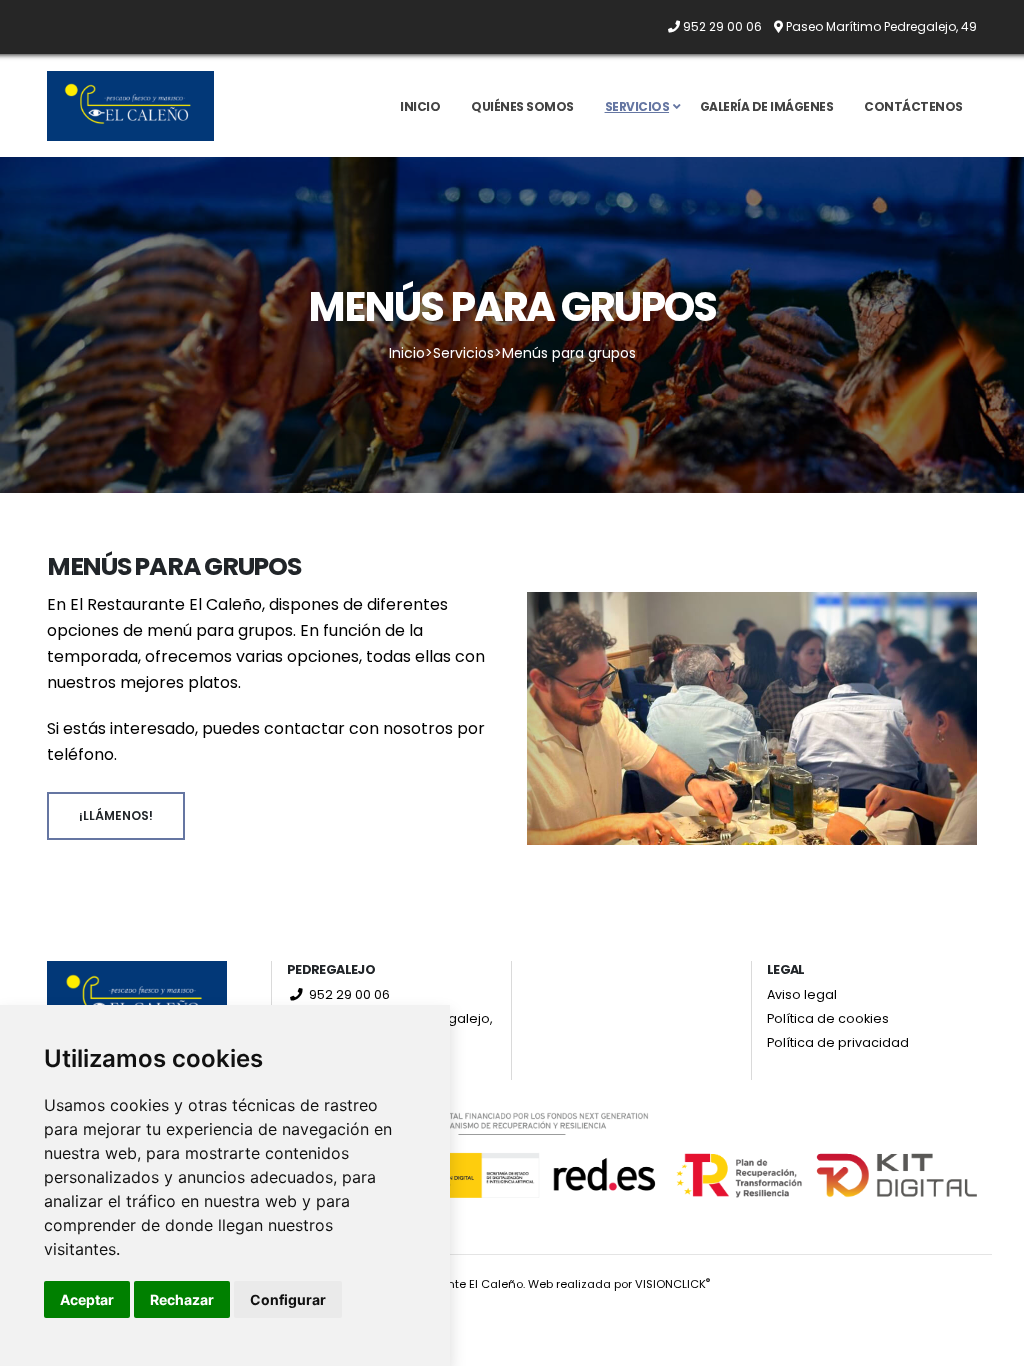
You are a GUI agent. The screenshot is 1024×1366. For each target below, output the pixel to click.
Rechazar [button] (182, 1299)
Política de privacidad (838, 1042)
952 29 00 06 (348, 994)
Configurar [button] (288, 1299)
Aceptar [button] (87, 1299)
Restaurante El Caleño (458, 1284)
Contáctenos (913, 106)
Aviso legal (802, 994)
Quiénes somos (522, 106)
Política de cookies (828, 1018)
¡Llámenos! (116, 815)
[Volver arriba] (989, 1343)
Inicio (420, 106)
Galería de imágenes (767, 106)
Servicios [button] (637, 106)
